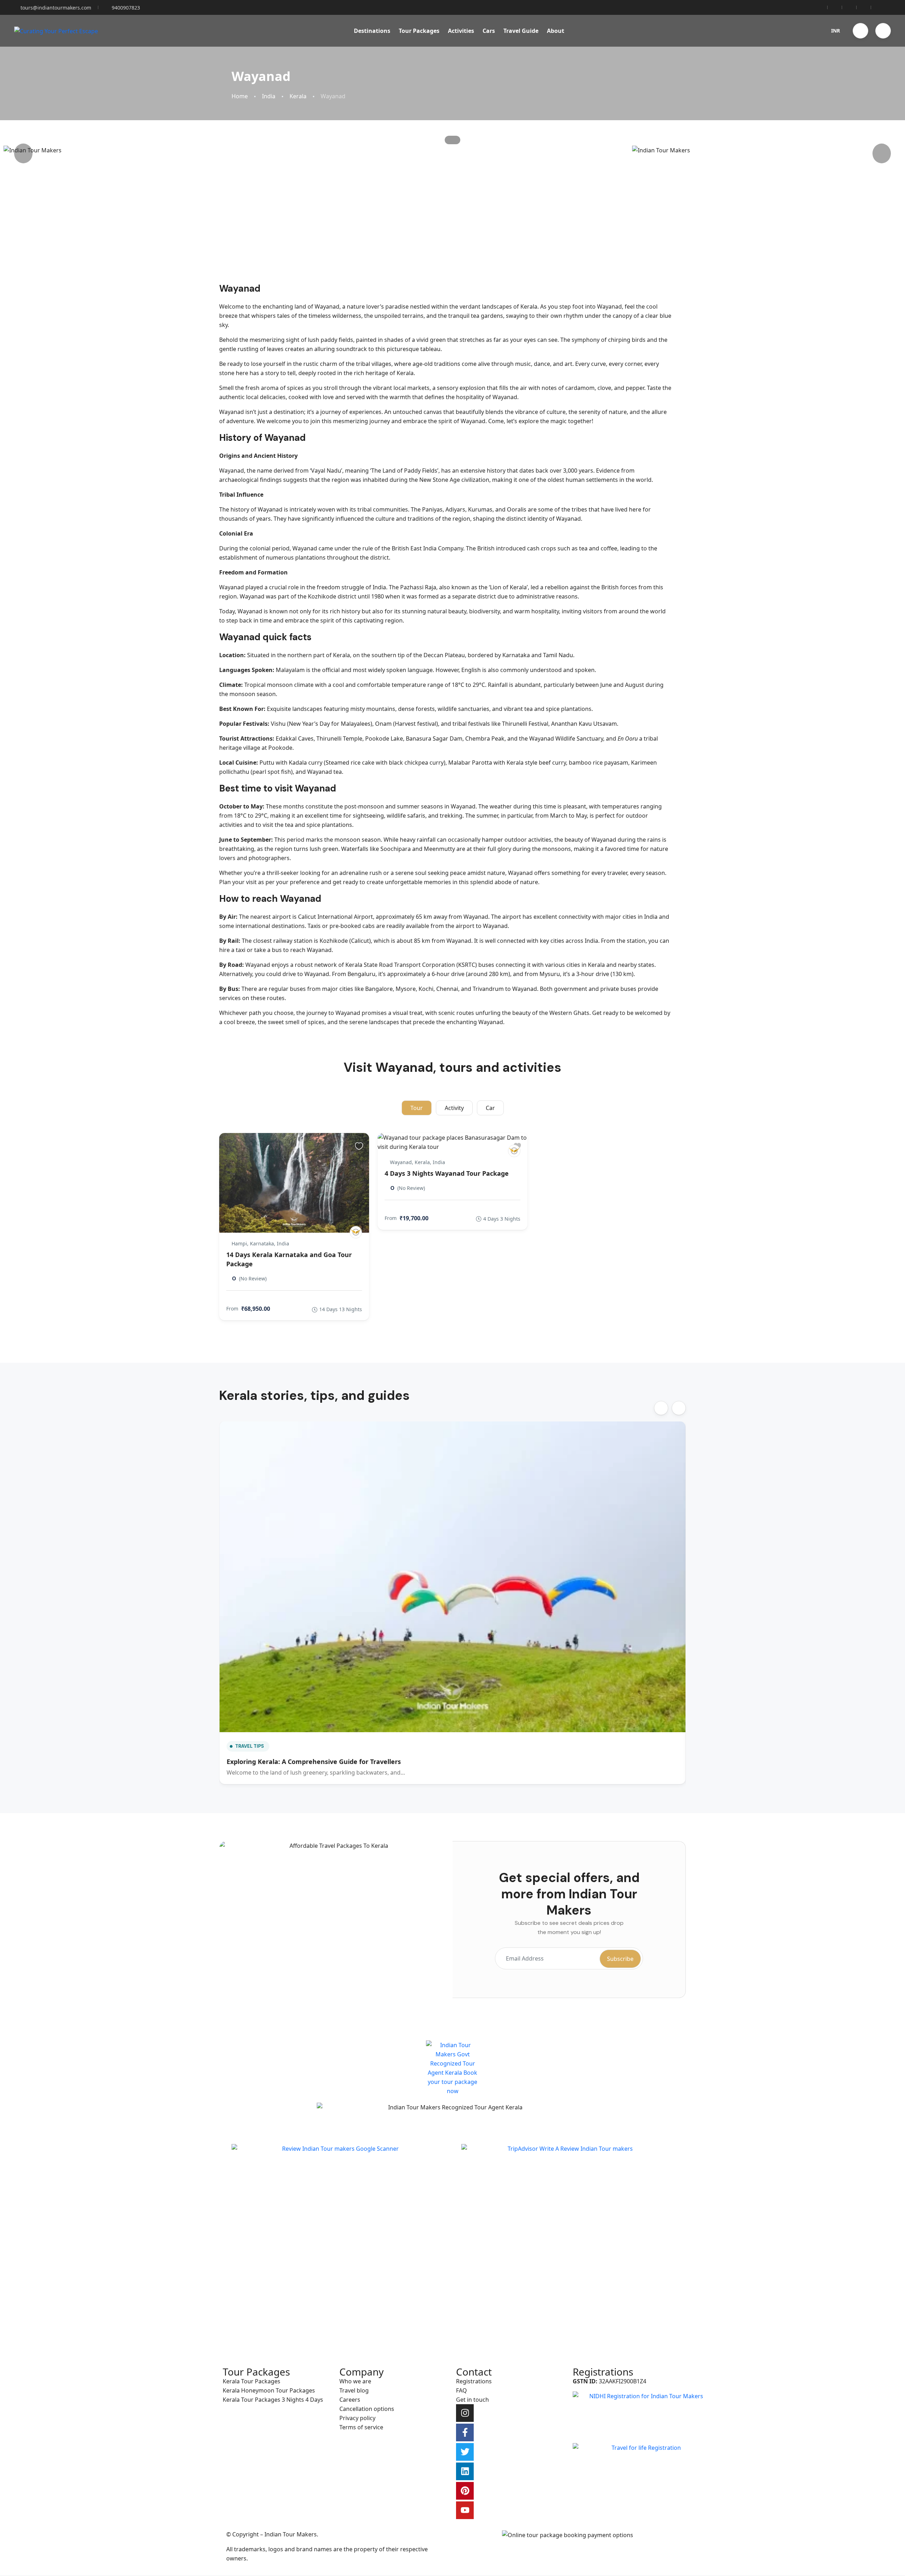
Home (240, 96)
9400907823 (126, 8)
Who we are (355, 2381)
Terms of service (361, 2427)
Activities (461, 31)
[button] (860, 31)
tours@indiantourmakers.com (56, 8)
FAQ (462, 2390)
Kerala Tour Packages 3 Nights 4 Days (273, 2400)
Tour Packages (419, 31)
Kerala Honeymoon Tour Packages (269, 2390)
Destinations (372, 31)
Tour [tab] (417, 1108)
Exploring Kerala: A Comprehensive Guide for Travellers (314, 1762)
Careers (350, 2400)
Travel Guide (521, 31)
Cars (489, 31)
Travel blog (354, 2390)
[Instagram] (465, 2413)
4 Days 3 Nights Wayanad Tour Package (447, 1173)
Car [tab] (490, 1108)
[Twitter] (465, 2452)
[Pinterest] (465, 2491)
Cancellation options (367, 2409)
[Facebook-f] (465, 2432)
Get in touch (472, 2400)
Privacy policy (357, 2418)
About (556, 31)
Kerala (298, 96)
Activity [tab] (454, 1108)
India (269, 96)
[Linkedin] (465, 2471)
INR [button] (836, 31)
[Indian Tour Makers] (356, 1232)
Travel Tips (250, 1746)
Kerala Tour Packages (252, 2381)
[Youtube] (465, 2510)
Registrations (474, 2381)
